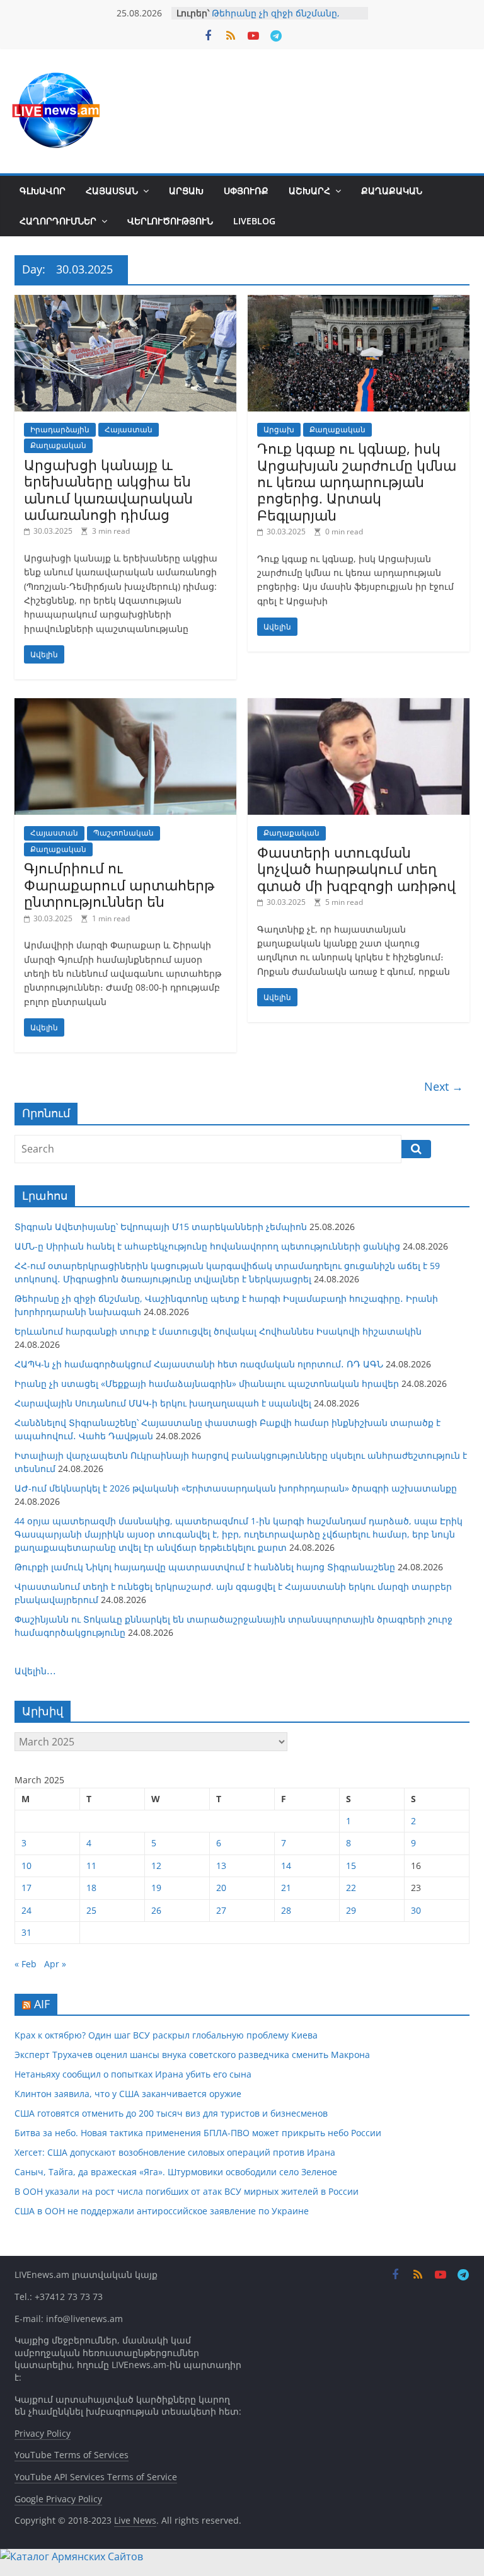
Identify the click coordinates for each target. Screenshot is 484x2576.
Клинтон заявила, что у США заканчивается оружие (128, 2094)
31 (26, 1932)
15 (351, 1866)
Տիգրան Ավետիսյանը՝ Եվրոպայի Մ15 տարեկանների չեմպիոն (161, 1227)
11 (91, 1866)
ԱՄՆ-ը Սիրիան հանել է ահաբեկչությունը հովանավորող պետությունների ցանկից (207, 1246)
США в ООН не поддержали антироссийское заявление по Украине (162, 2211)
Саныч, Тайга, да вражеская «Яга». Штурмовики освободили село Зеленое (176, 2172)
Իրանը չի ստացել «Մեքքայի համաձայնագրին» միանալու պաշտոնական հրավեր (207, 1383)
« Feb (26, 1964)
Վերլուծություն (170, 221)
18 (91, 1888)
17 (26, 1888)
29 (351, 1910)
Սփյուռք (246, 191)
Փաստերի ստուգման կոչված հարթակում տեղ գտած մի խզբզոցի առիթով (356, 869)
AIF (42, 2004)
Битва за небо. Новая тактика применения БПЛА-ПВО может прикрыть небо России (198, 2133)
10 (26, 1866)
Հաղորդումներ (58, 221)
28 (286, 1910)
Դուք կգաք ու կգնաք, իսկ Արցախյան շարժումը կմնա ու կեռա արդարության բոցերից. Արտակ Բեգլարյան (357, 481)
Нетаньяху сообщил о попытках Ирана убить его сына (133, 2074)
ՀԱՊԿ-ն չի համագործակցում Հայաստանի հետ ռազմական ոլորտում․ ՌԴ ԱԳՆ (199, 1364)
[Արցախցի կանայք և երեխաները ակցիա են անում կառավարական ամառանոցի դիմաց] (125, 302)
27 (221, 1910)
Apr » (55, 1964)
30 (416, 1910)
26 (156, 1910)
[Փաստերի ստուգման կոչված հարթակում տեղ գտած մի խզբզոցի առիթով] (359, 706)
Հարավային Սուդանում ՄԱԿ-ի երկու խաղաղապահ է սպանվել (163, 1403)
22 (351, 1888)
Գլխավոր (43, 191)
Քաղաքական (392, 191)
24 (26, 1910)
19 (156, 1888)
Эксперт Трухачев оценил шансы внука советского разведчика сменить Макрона (192, 2055)
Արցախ (186, 191)
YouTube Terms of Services (72, 2455)
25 (91, 1910)
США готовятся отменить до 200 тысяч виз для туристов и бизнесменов (171, 2113)
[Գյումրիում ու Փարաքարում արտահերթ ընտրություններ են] (125, 706)
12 (156, 1866)
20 (221, 1888)
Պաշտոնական (124, 833)
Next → (444, 1086)
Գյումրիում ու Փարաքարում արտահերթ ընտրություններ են (119, 884)
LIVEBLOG (254, 221)
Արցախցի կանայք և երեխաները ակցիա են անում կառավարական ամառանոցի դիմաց (108, 489)
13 (221, 1866)
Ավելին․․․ (35, 1671)
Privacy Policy (43, 2433)
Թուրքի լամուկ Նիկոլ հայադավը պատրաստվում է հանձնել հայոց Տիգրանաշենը (205, 1567)
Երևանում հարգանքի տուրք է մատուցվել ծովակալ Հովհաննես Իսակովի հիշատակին (218, 1331)
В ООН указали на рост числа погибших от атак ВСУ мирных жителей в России (187, 2191)
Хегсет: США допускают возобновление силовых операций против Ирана (175, 2152)
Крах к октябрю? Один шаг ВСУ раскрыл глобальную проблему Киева (166, 2035)
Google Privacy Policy (58, 2499)
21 (286, 1888)
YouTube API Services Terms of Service (96, 2477)
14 (286, 1866)
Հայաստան (112, 191)
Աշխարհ (309, 191)
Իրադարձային (60, 429)
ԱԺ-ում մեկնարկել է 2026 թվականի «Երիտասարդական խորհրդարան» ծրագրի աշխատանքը (236, 1488)
